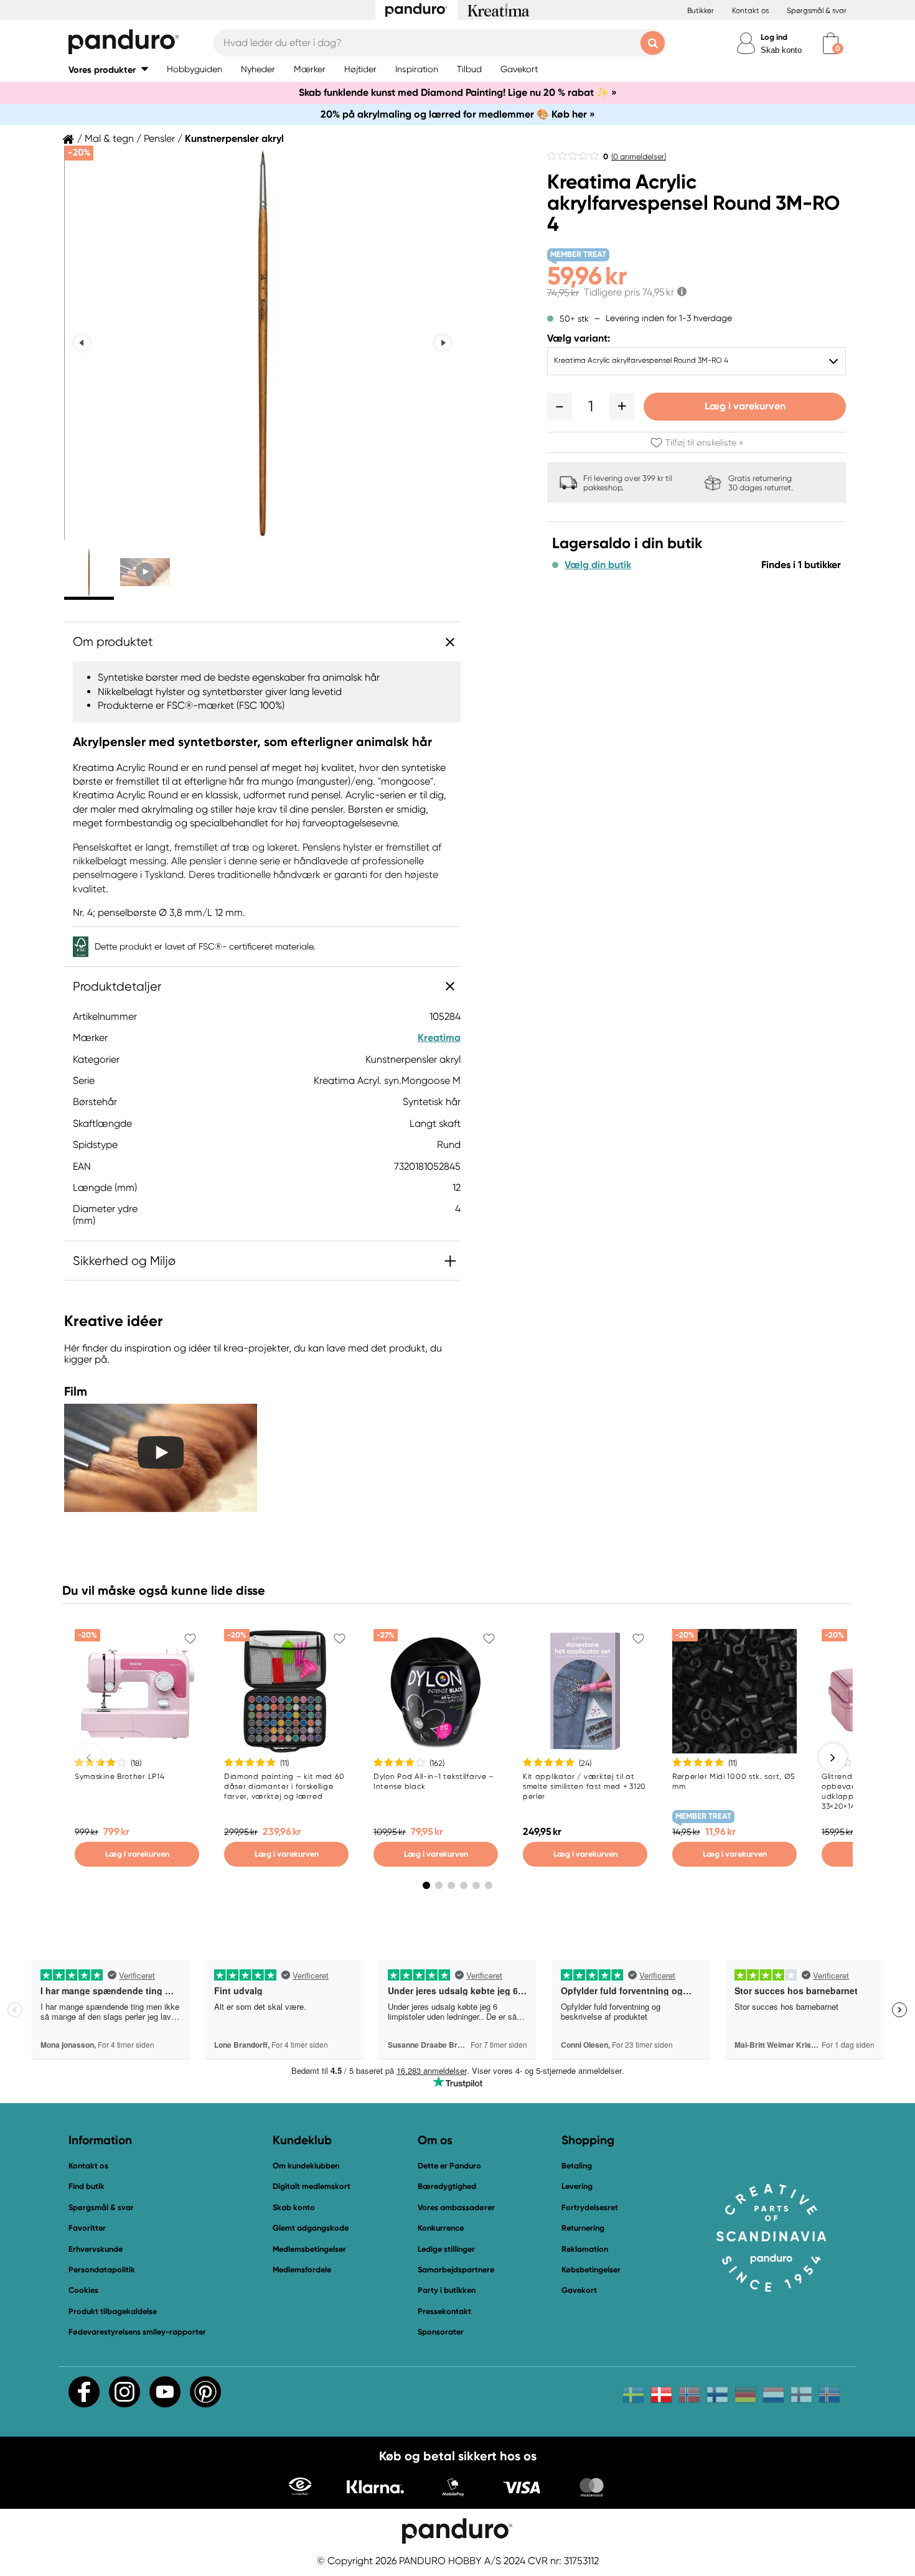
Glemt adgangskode (311, 2228)
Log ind (774, 37)
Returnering (583, 2228)
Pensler (159, 139)
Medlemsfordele (302, 2270)
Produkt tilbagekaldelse (113, 2311)
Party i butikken (447, 2290)
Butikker (701, 11)
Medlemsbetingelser (309, 2249)
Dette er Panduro (449, 2166)
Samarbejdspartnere (456, 2270)
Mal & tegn (109, 139)
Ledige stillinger (446, 2249)
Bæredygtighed (447, 2186)
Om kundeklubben (306, 2166)
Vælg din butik (598, 565)
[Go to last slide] (82, 343)
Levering (577, 2186)
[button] (108, 69)
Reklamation (585, 2249)
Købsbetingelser (591, 2270)
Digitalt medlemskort (312, 2186)
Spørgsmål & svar (817, 11)
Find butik (87, 2186)
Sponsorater (441, 2332)
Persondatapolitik (102, 2270)
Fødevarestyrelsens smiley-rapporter (137, 2332)
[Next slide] (443, 343)
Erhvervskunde (96, 2249)
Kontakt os (750, 11)
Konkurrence (441, 2228)
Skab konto (781, 50)
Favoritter (87, 2228)
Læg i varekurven (745, 406)
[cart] (831, 43)
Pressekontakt (444, 2311)
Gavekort (579, 2290)
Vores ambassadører (456, 2207)
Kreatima (439, 1038)
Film (76, 1391)
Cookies (83, 2290)
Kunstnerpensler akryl (234, 139)
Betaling (577, 2166)
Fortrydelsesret (590, 2207)
